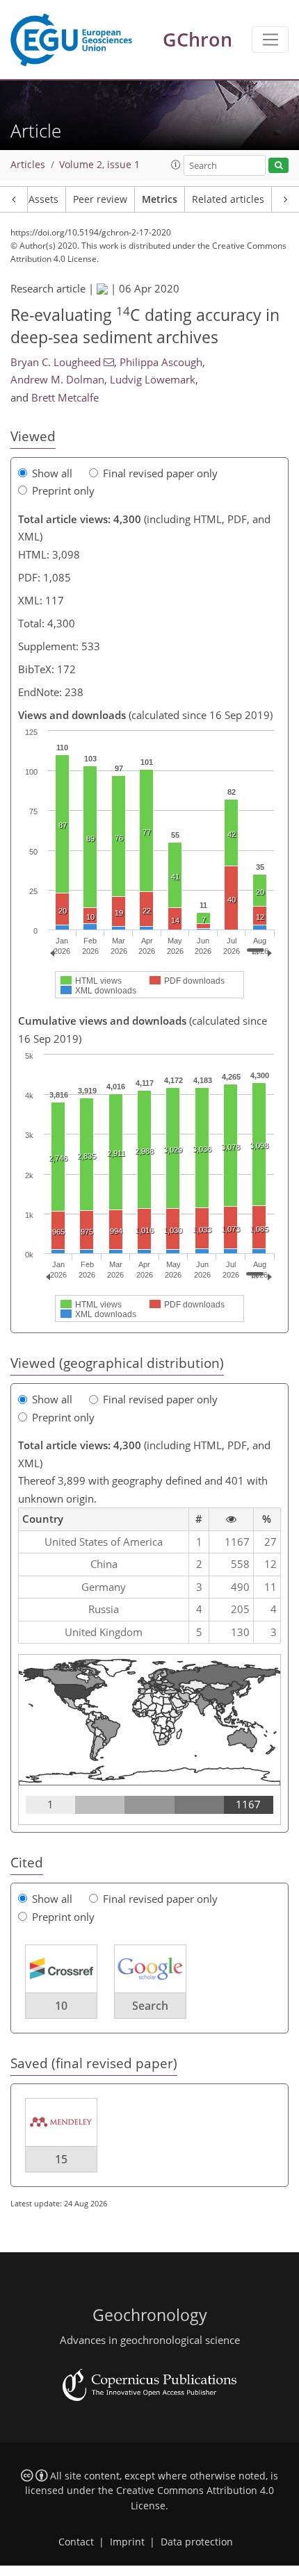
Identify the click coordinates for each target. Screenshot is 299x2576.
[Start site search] (278, 166)
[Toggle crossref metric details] (61, 1968)
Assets (43, 199)
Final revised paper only (160, 473)
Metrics (160, 199)
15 (61, 2159)
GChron (197, 39)
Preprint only (63, 490)
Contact (76, 2542)
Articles (28, 165)
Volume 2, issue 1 (99, 165)
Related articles (228, 199)
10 (61, 2006)
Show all (52, 473)
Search (150, 2006)
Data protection (197, 2542)
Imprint (127, 2542)
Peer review (100, 199)
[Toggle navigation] (270, 40)
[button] (176, 165)
